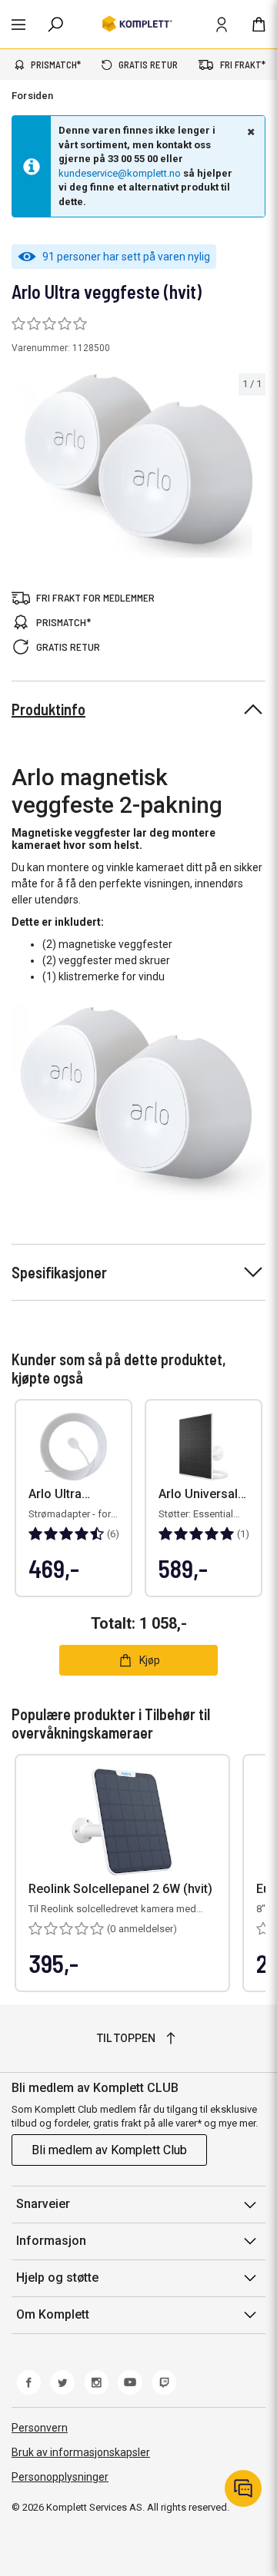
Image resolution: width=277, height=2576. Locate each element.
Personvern (40, 2428)
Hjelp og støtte (57, 2278)
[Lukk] (249, 131)
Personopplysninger (60, 2477)
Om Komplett (53, 2314)
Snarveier (43, 2204)
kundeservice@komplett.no (120, 173)
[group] (138, 466)
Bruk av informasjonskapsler (81, 2452)
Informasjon (51, 2241)
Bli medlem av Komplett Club (109, 2150)
